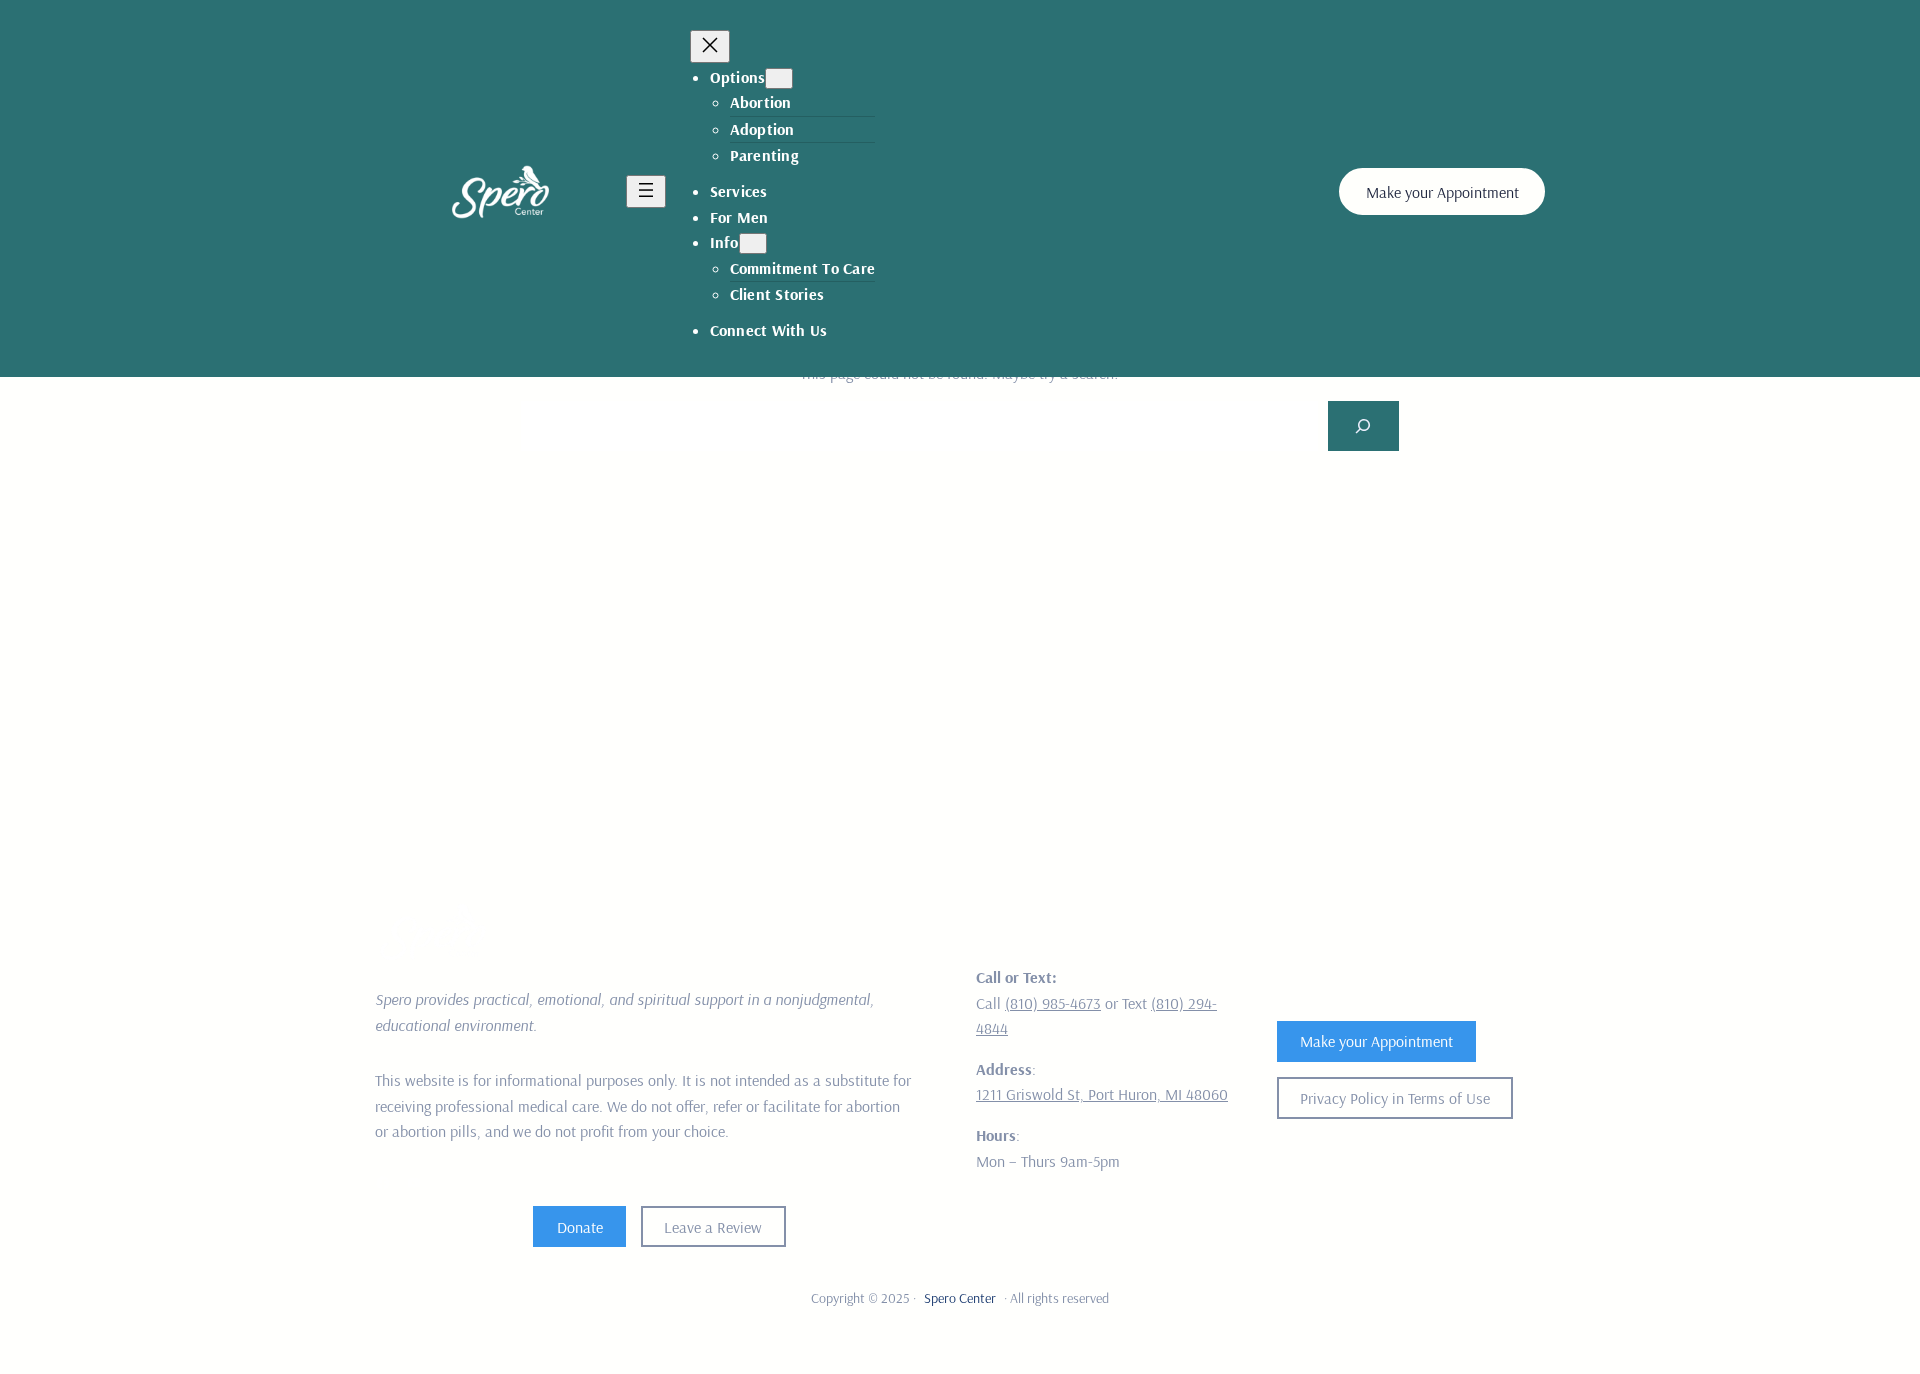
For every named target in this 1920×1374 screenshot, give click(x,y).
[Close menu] (710, 46)
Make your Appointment (1442, 192)
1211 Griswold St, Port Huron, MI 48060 (1102, 1094)
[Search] (1363, 425)
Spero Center (960, 1298)
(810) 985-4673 (1053, 1003)
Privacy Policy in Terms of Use (1395, 1098)
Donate (580, 1227)
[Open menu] (646, 191)
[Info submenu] (753, 243)
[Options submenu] (779, 78)
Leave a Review (713, 1227)
